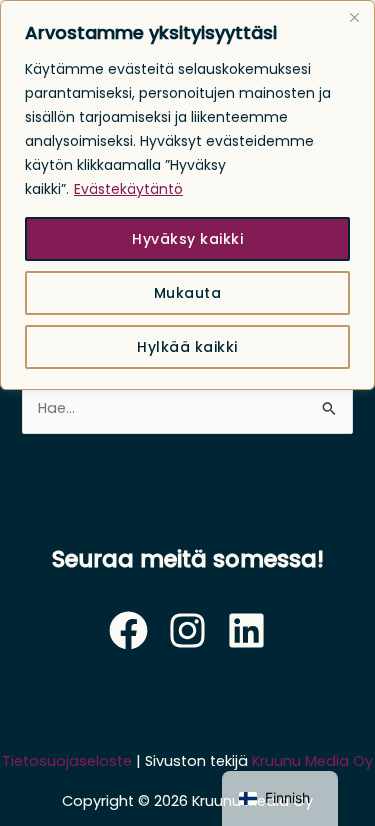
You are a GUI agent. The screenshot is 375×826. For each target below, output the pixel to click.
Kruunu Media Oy (312, 761)
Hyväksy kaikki (187, 239)
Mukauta (188, 293)
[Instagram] (187, 630)
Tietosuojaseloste (67, 761)
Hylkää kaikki (187, 347)
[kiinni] (354, 17)
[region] (187, 195)
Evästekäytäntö (128, 189)
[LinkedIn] (246, 630)
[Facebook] (128, 630)
